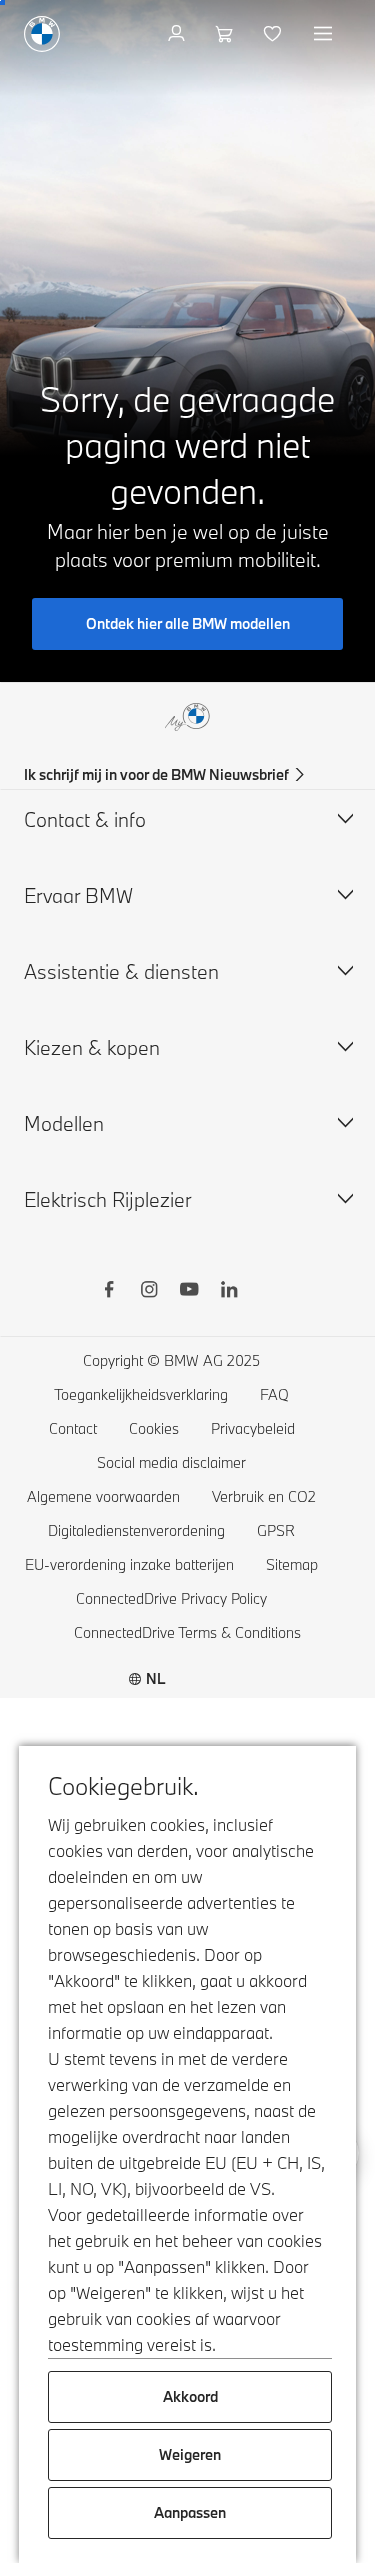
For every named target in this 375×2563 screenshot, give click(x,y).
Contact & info (85, 819)
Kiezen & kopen (92, 1047)
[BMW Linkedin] (229, 1292)
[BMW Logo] (42, 34)
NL (156, 1678)
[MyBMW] (178, 34)
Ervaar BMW (78, 895)
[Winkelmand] (226, 34)
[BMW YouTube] (189, 1292)
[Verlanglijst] (274, 34)
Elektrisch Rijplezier (108, 1199)
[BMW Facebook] (109, 1292)
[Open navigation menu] (325, 34)
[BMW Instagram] (149, 1292)
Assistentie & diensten (121, 971)
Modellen (64, 1123)
